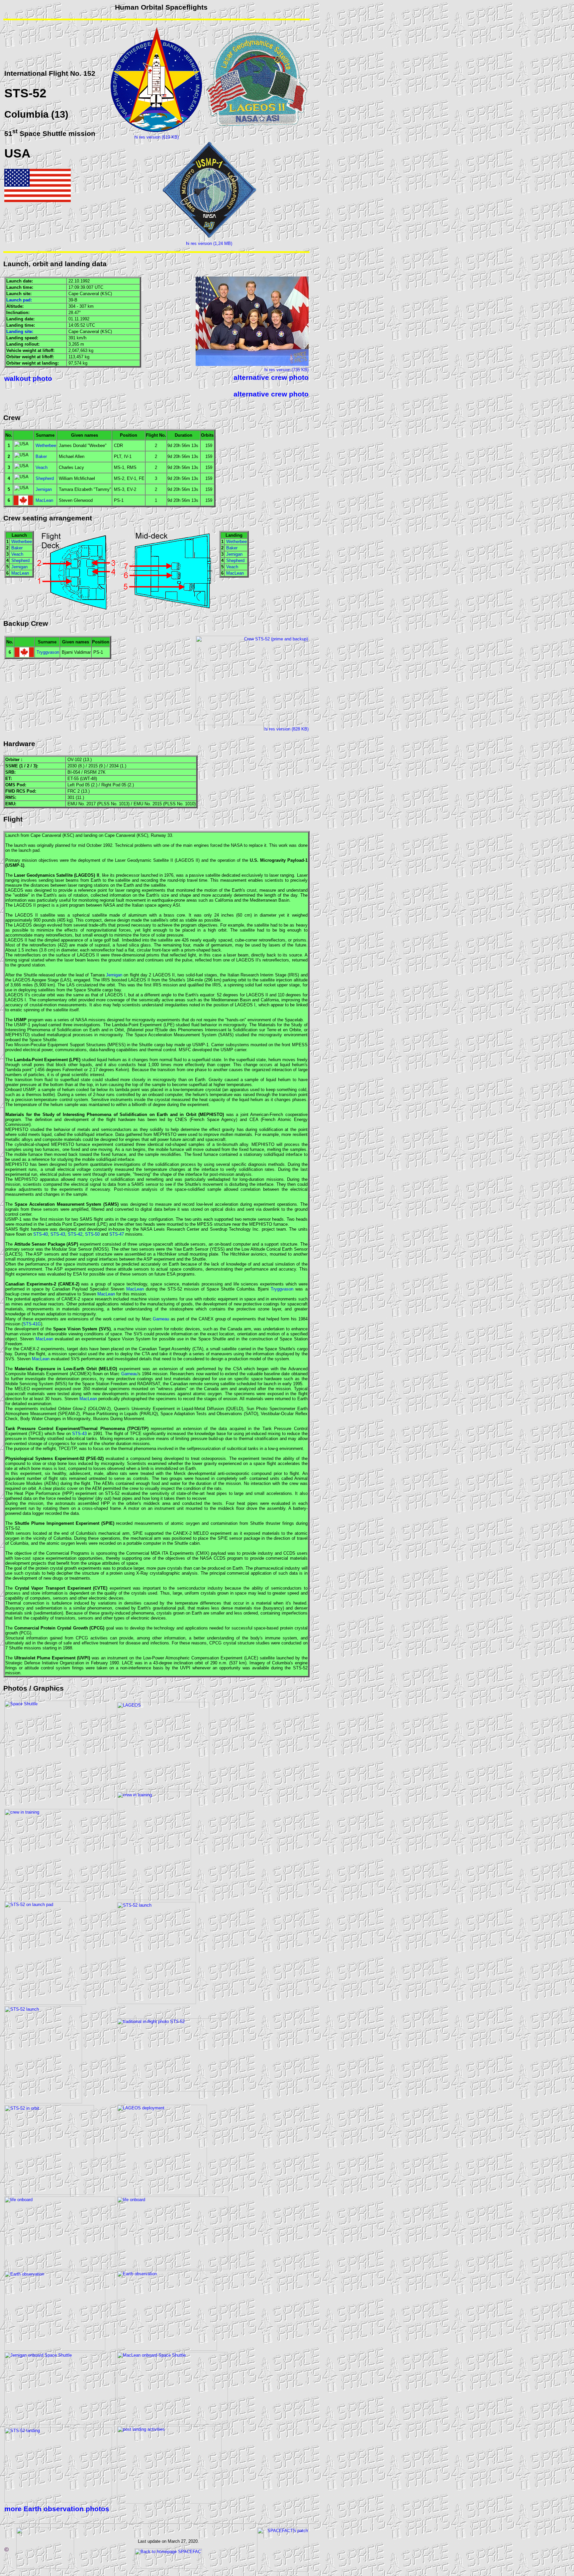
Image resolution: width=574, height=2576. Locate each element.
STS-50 (92, 1234)
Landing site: (20, 332)
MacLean (44, 500)
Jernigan (44, 489)
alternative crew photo (271, 378)
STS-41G (32, 1324)
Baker (41, 456)
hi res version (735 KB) (287, 370)
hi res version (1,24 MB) (209, 243)
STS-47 (117, 1234)
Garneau (161, 1319)
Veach (42, 467)
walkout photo (28, 379)
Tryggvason (48, 652)
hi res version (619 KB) (157, 137)
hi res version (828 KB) (287, 729)
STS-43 (58, 1234)
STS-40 (41, 1234)
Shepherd (45, 478)
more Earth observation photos (57, 2509)
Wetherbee (46, 446)
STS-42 (75, 1234)
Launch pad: (19, 300)
